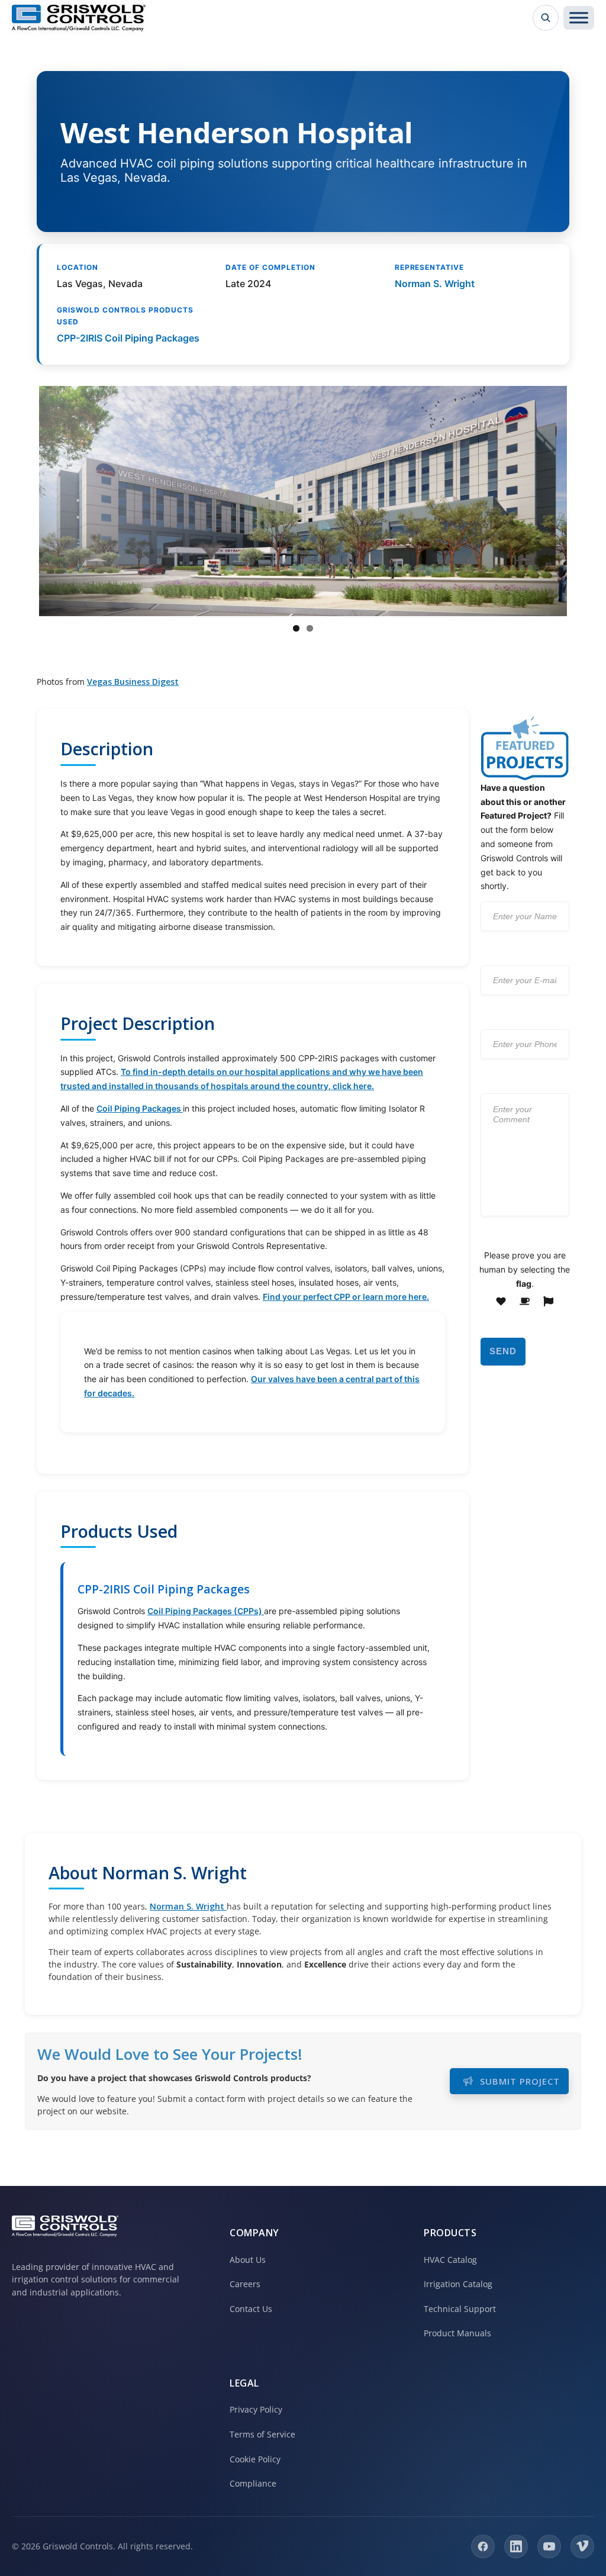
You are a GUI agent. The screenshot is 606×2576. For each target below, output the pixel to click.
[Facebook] (483, 2546)
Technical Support (460, 2309)
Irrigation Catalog (458, 2284)
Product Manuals (457, 2333)
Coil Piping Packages (140, 1108)
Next (585, 501)
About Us (248, 2260)
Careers (245, 2284)
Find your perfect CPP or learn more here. (346, 1297)
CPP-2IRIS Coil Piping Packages (128, 338)
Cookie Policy (255, 2459)
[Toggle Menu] (579, 18)
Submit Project (520, 2081)
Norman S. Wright (435, 284)
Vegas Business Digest (133, 682)
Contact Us (251, 2309)
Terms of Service (262, 2434)
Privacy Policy (256, 2409)
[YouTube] (549, 2546)
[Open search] (546, 18)
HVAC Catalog (450, 2260)
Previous (21, 501)
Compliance (253, 2483)
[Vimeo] (582, 2546)
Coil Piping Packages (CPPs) (206, 1611)
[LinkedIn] (516, 2546)
